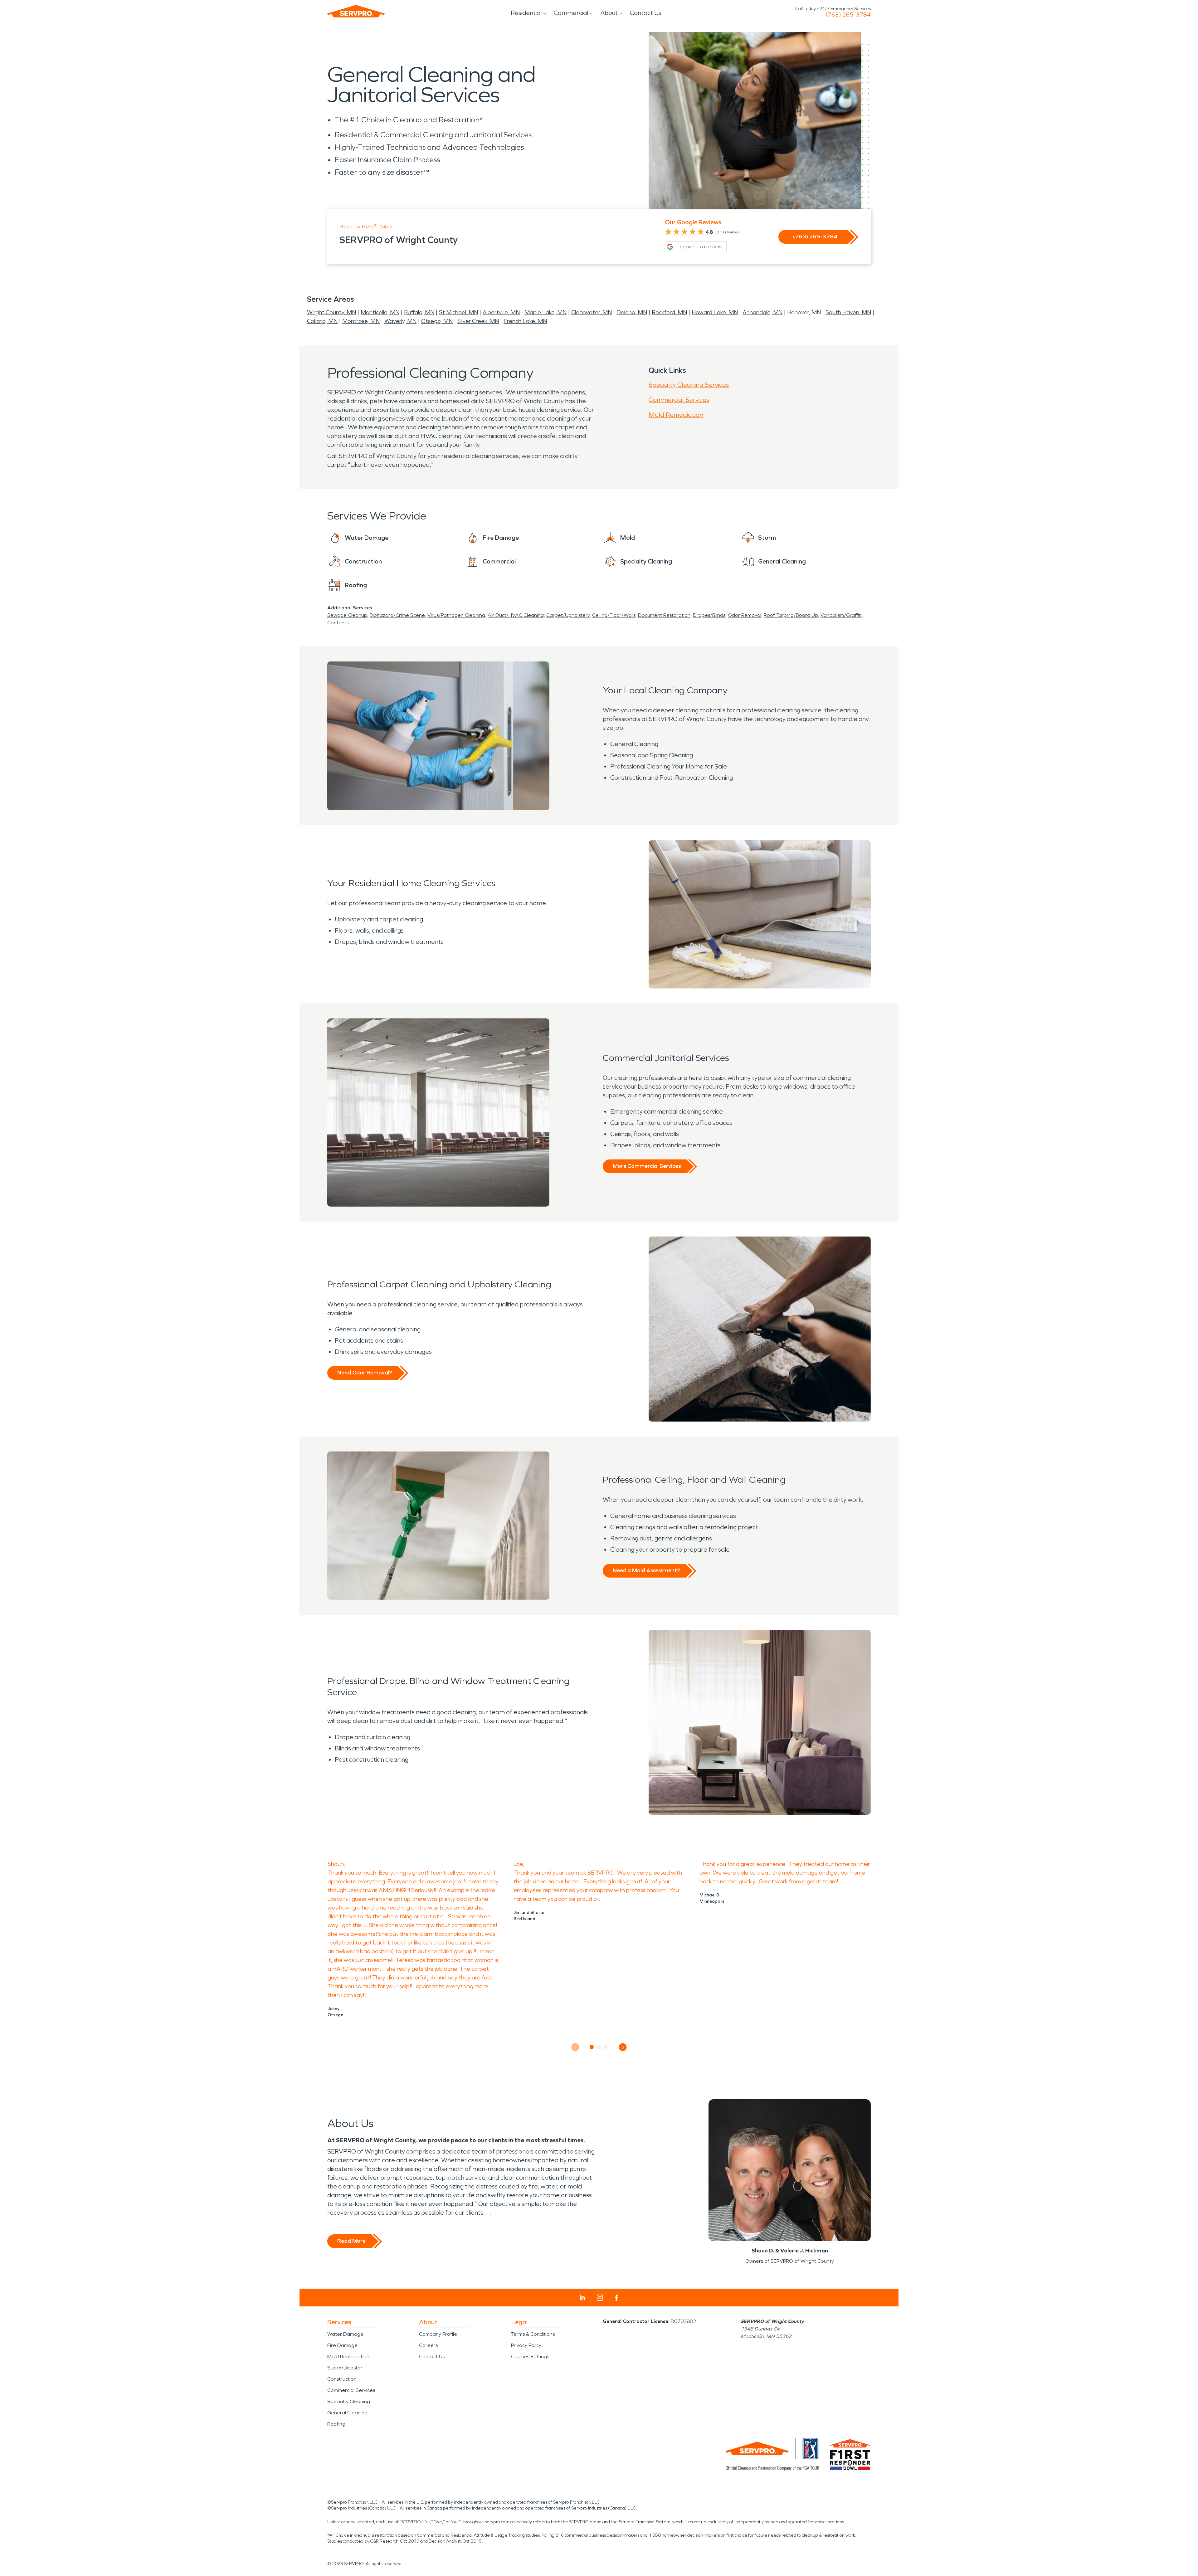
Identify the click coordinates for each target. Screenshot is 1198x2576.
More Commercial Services (647, 1166)
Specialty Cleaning (349, 2401)
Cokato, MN (322, 321)
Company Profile (438, 2334)
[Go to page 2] (599, 2047)
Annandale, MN (762, 312)
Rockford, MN (669, 312)
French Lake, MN (525, 321)
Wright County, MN (331, 312)
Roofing (336, 2424)
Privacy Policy (526, 2345)
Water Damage (345, 2334)
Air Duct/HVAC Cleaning (516, 615)
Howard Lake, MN (715, 312)
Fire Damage (342, 2345)
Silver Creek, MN (478, 321)
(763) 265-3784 (848, 15)
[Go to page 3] (606, 2047)
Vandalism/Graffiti (841, 615)
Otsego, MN (437, 321)
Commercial (571, 13)
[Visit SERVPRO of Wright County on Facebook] (617, 2298)
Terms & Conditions (533, 2334)
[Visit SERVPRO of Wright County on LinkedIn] (582, 2298)
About (609, 13)
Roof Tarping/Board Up (791, 615)
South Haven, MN (848, 312)
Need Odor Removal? (365, 1373)
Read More (351, 2241)
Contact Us (646, 13)
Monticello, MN (380, 312)
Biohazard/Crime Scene (397, 615)
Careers (428, 2345)
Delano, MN (632, 312)
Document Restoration (664, 615)
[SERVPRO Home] (356, 11)
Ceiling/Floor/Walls (614, 615)
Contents (338, 623)
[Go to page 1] (592, 2047)
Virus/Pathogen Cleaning (456, 615)
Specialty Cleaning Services (689, 385)
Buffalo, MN (419, 312)
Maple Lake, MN (545, 312)
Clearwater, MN (592, 312)
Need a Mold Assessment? (646, 1570)
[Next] (623, 2047)
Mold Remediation (676, 415)
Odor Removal (745, 615)
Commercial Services (679, 400)
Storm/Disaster (345, 2368)
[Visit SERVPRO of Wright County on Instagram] (600, 2298)
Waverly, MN (400, 321)
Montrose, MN (361, 321)
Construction (342, 2379)
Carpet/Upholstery (568, 615)
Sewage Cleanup (347, 615)
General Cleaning (347, 2413)
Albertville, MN (501, 312)
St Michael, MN (458, 312)
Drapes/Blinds (709, 615)
